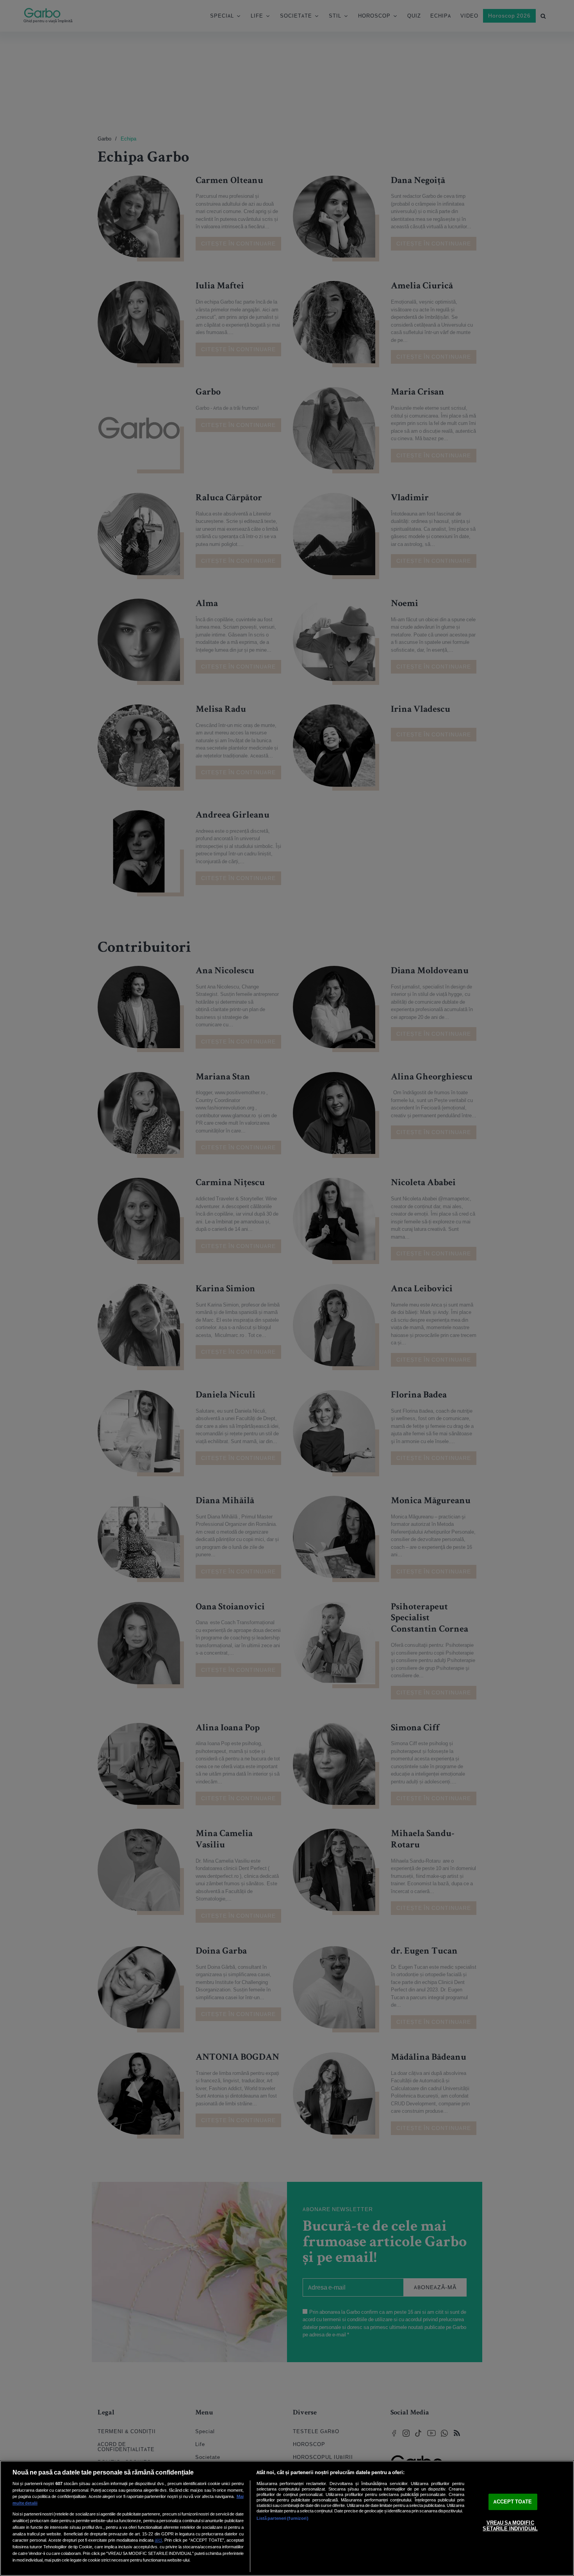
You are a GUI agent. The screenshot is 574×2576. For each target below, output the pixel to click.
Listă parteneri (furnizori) (283, 2518)
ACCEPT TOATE (513, 2502)
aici (158, 2540)
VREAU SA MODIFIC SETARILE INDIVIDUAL (510, 2526)
